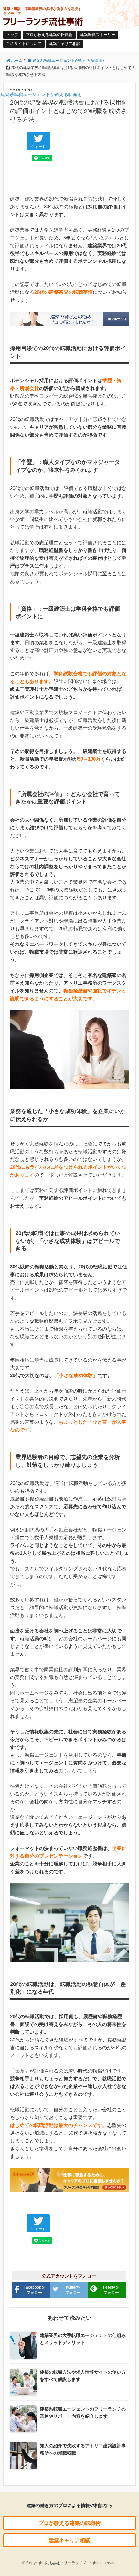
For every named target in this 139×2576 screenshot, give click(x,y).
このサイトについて (24, 44)
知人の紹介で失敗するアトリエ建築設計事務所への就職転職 (83, 2449)
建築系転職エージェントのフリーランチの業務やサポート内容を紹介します (83, 2413)
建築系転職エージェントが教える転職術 (41, 94)
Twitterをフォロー (73, 2290)
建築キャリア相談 (65, 44)
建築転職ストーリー (98, 35)
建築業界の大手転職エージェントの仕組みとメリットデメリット (83, 2339)
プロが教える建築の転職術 (49, 35)
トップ (12, 35)
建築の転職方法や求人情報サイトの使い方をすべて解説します (83, 2376)
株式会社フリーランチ (64, 2563)
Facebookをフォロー (34, 2290)
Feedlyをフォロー (111, 2290)
